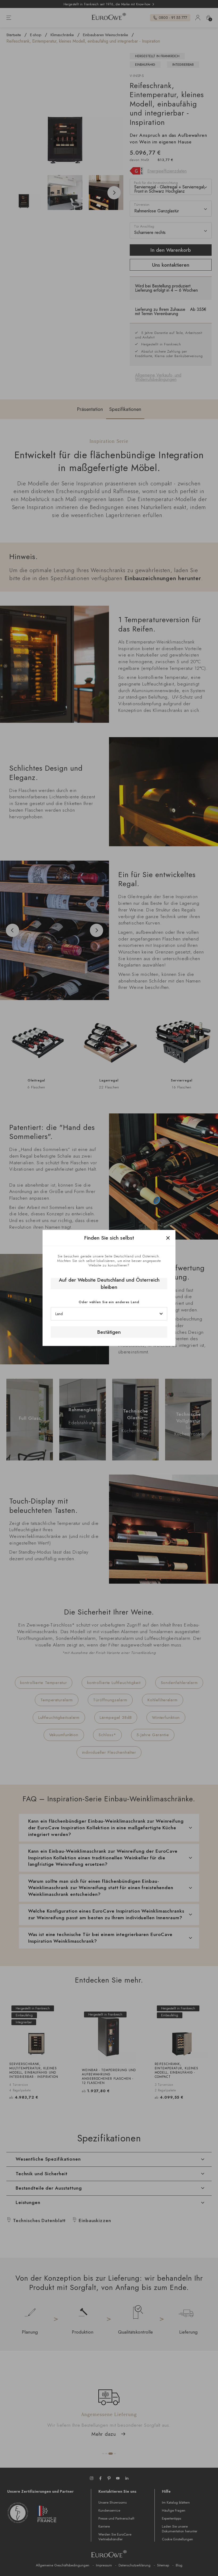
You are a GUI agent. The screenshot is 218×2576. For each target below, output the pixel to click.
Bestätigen (109, 1332)
